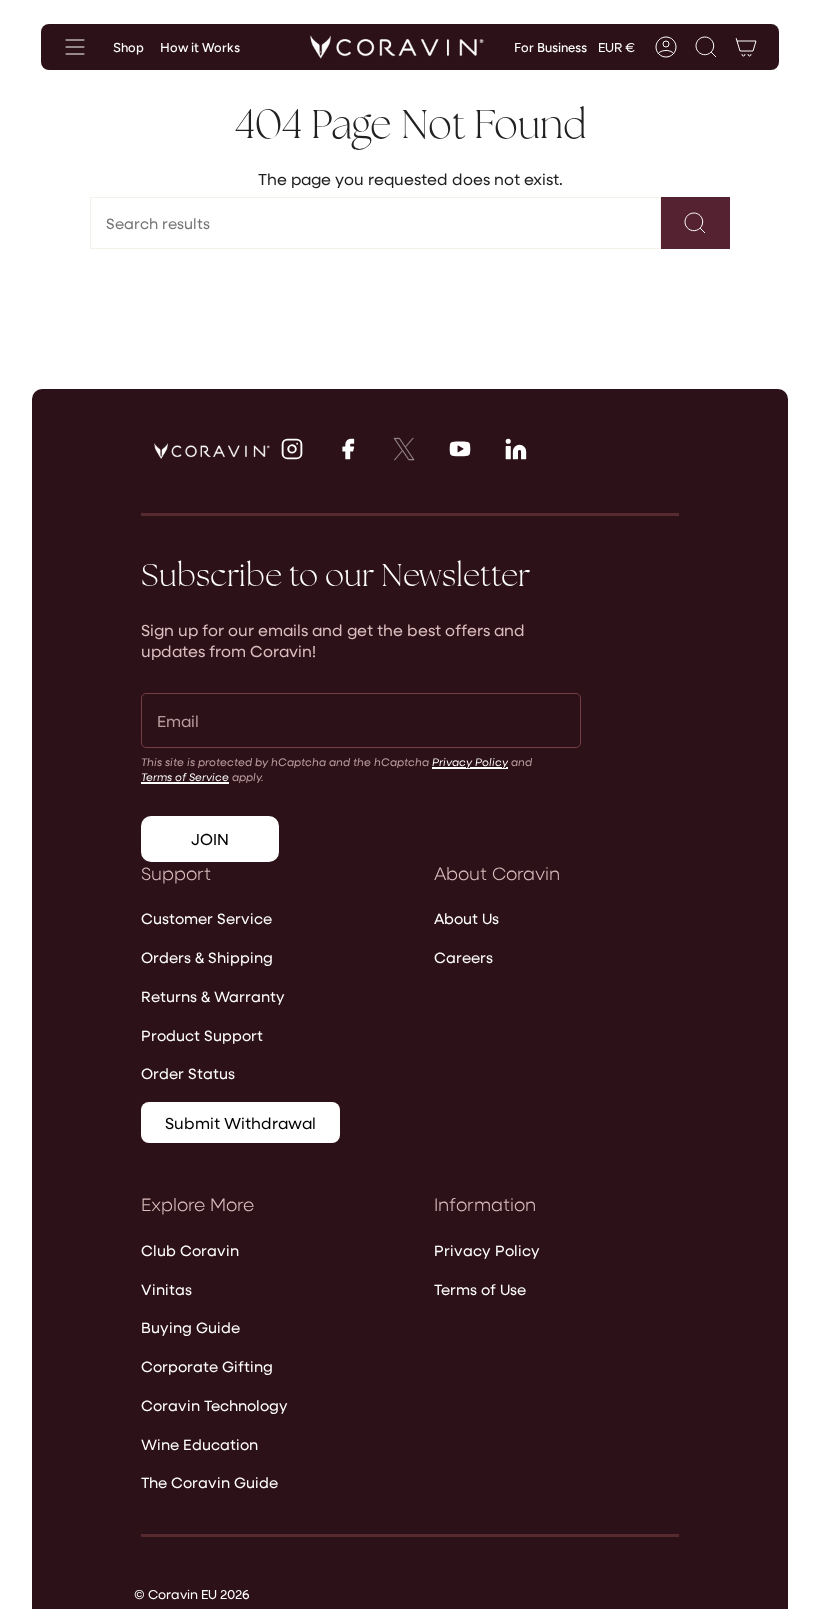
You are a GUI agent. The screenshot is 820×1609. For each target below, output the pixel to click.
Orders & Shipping (207, 957)
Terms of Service (185, 776)
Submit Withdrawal (240, 1122)
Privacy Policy (470, 761)
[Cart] (746, 47)
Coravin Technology (214, 1405)
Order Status (188, 1073)
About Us (466, 918)
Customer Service (206, 918)
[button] (706, 47)
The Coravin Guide (209, 1482)
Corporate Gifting (207, 1366)
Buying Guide (190, 1327)
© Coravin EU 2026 (191, 1593)
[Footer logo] (212, 451)
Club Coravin (190, 1250)
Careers (463, 957)
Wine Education (199, 1444)
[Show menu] (75, 47)
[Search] (695, 223)
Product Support (202, 1035)
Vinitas (166, 1289)
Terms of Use (480, 1289)
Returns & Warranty (213, 996)
